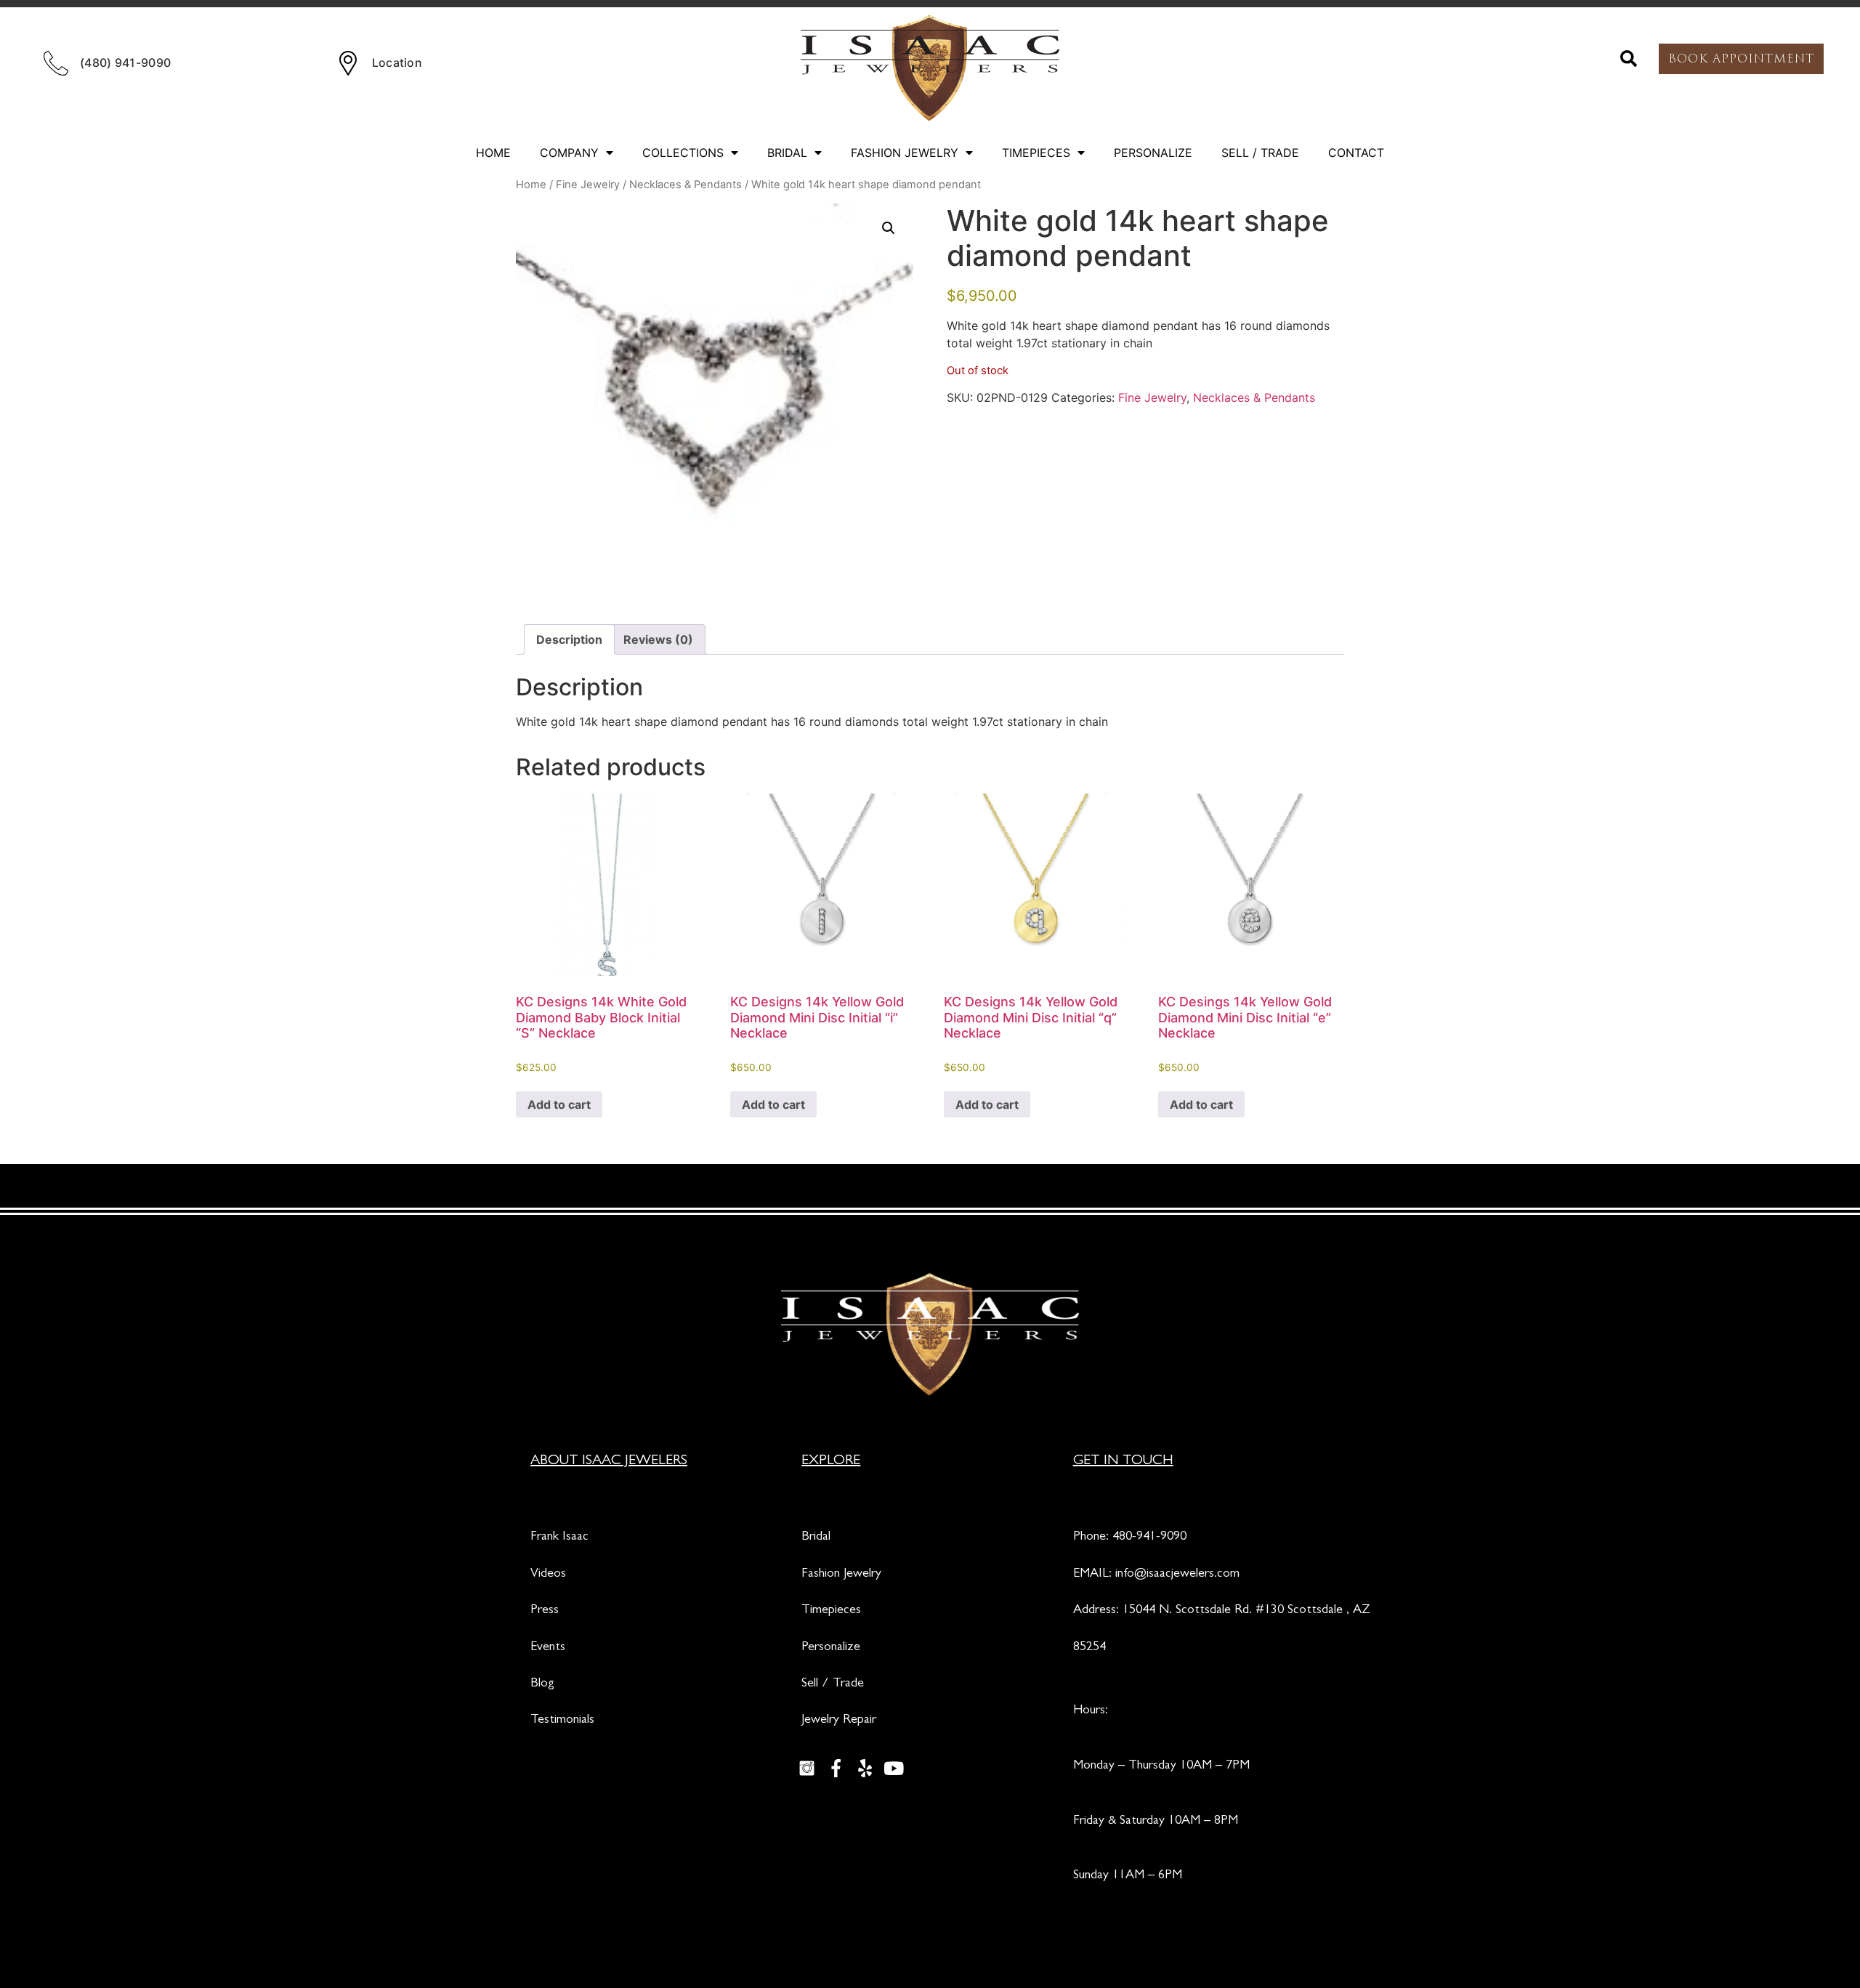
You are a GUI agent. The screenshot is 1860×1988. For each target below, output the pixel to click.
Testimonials (562, 1721)
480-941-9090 (1149, 1538)
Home (493, 153)
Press (545, 1611)
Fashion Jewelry (905, 153)
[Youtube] (894, 1769)
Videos (548, 1575)
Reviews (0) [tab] (658, 639)
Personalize (1153, 153)
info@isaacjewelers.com (1177, 1575)
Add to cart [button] (559, 1104)
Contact (1356, 153)
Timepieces (1036, 153)
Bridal (787, 153)
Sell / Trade (1260, 153)
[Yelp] (865, 1769)
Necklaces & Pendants (686, 185)
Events (548, 1648)
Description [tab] (569, 639)
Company (569, 153)
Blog (542, 1684)
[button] (1629, 59)
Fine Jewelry (588, 185)
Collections (683, 153)
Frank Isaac (559, 1538)
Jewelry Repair (839, 1721)
